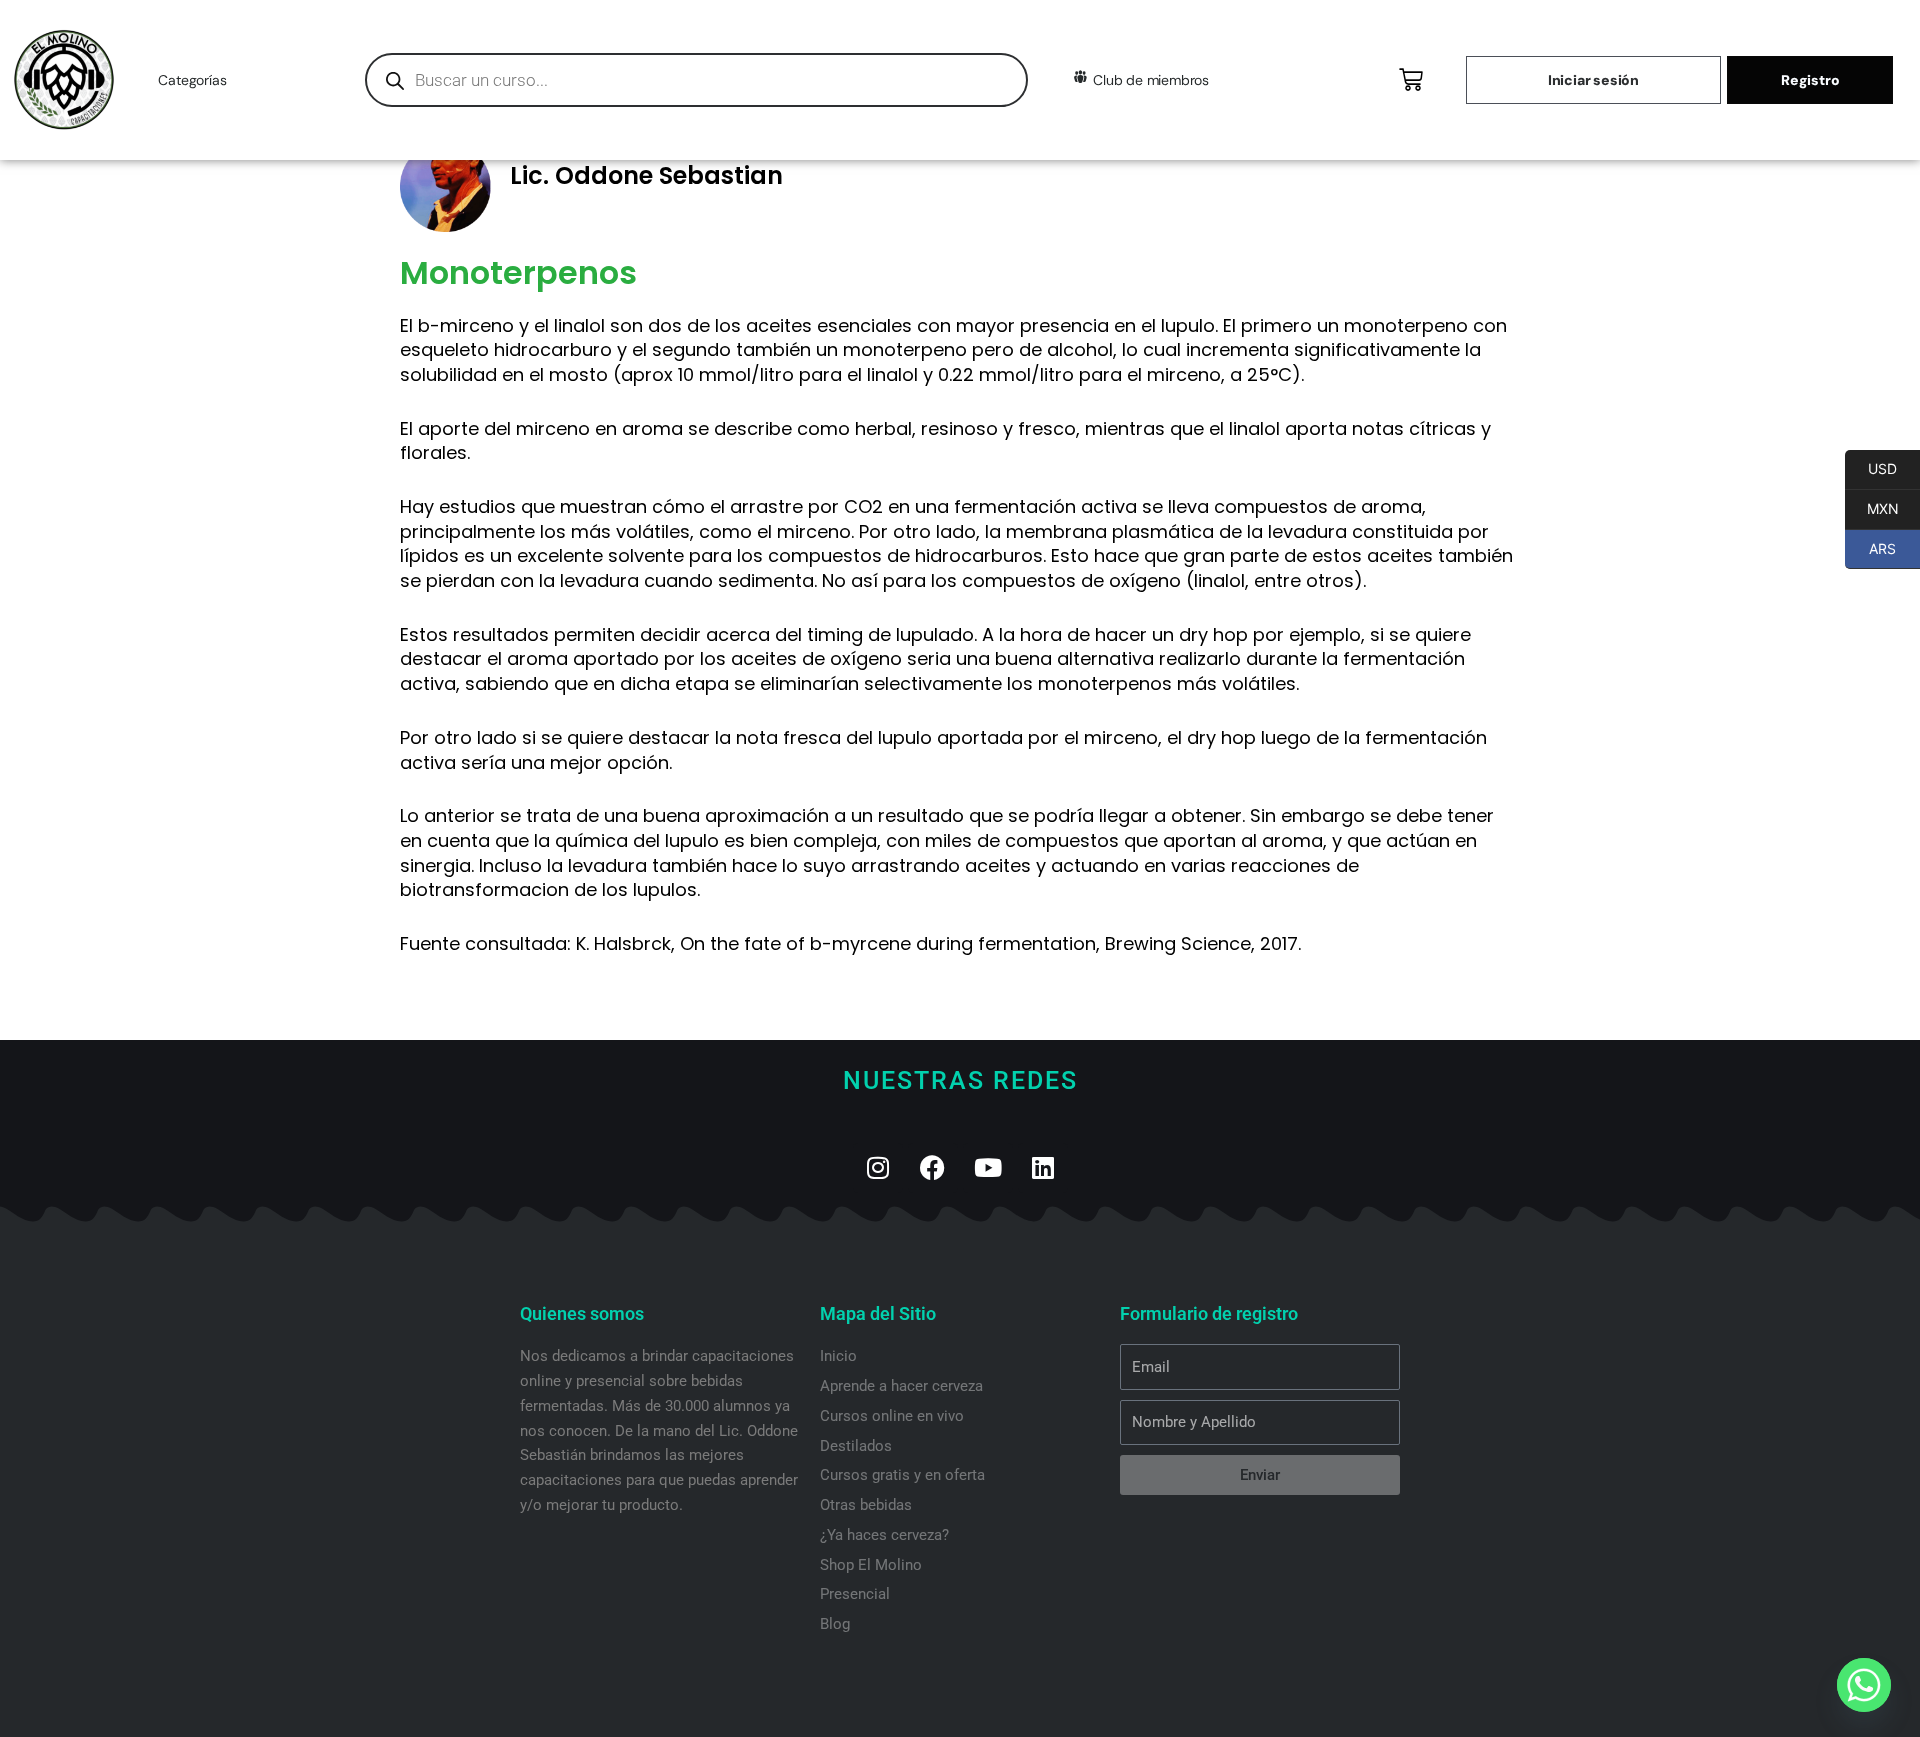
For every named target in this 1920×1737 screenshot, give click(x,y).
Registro (1810, 80)
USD (1871, 469)
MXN (1872, 509)
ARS (1870, 549)
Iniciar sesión (1593, 80)
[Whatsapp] (1864, 1685)
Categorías (192, 80)
